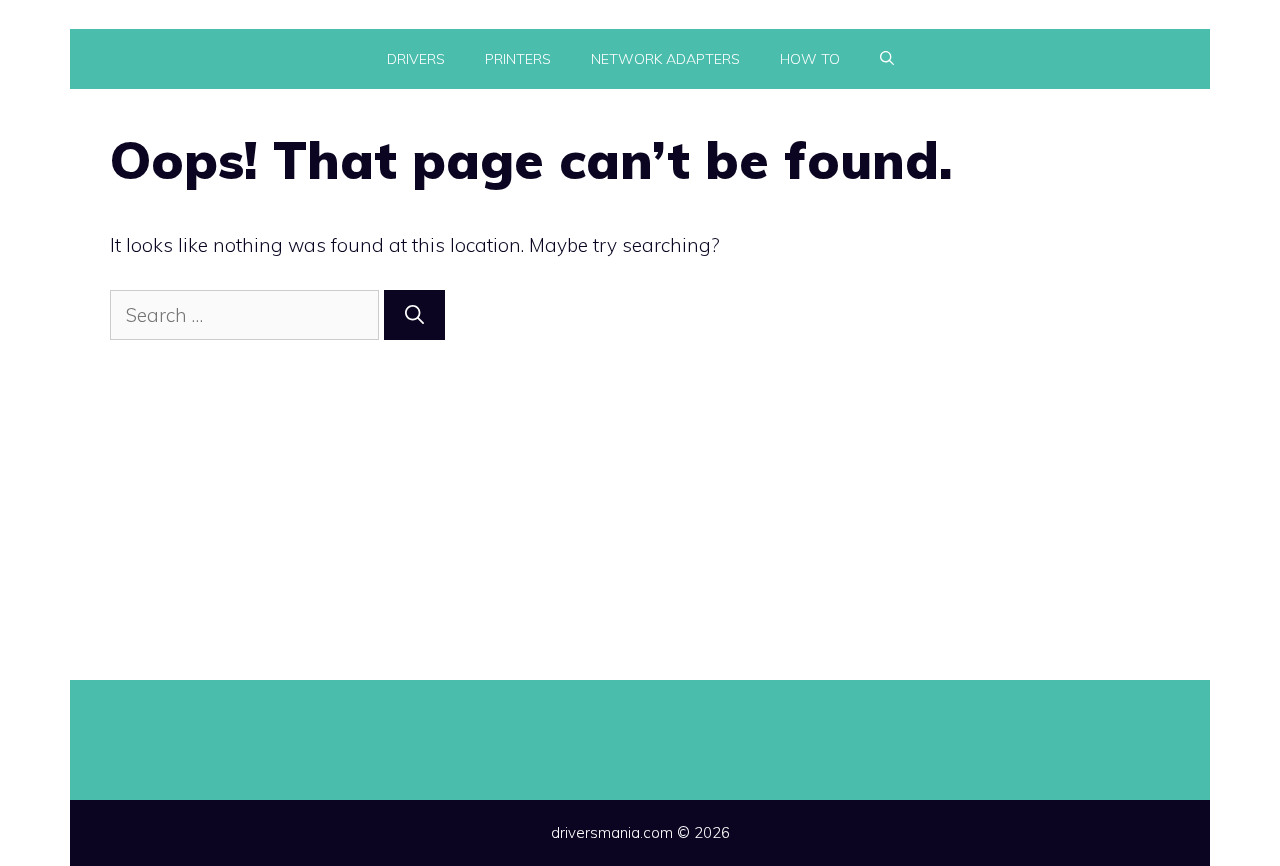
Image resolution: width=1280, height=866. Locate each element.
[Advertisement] (640, 490)
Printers (518, 59)
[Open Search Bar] (887, 59)
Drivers (416, 59)
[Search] (414, 315)
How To (810, 59)
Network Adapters (665, 59)
